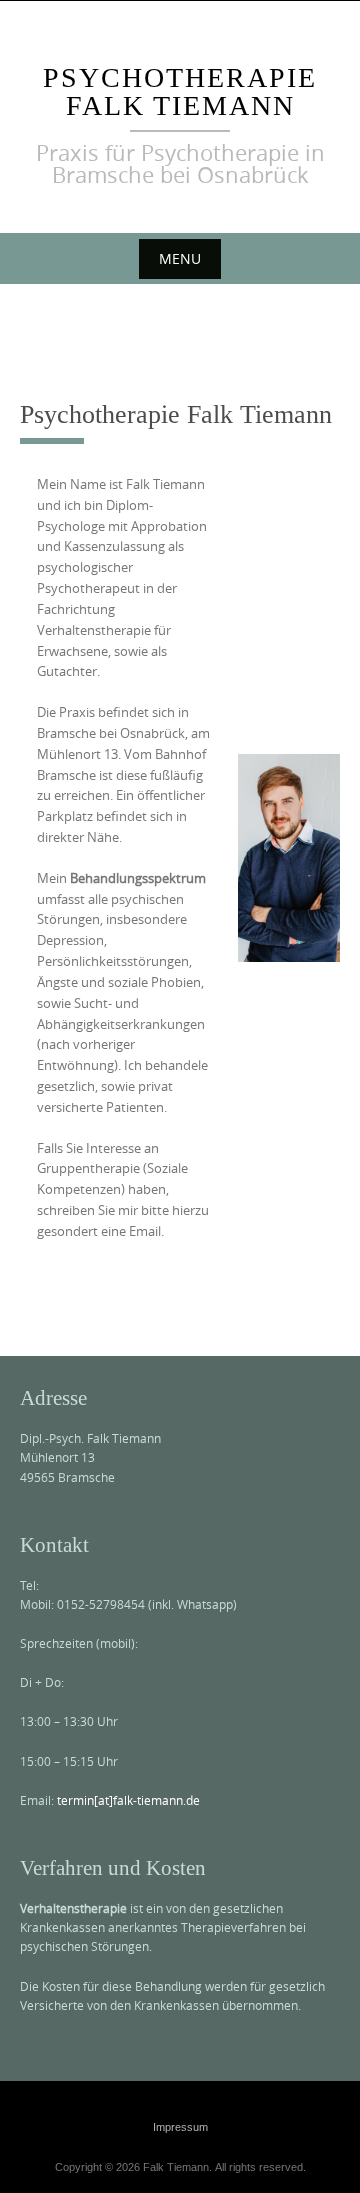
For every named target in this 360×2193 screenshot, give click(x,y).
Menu (180, 258)
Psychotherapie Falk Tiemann (180, 91)
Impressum (180, 2127)
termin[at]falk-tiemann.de (127, 1800)
